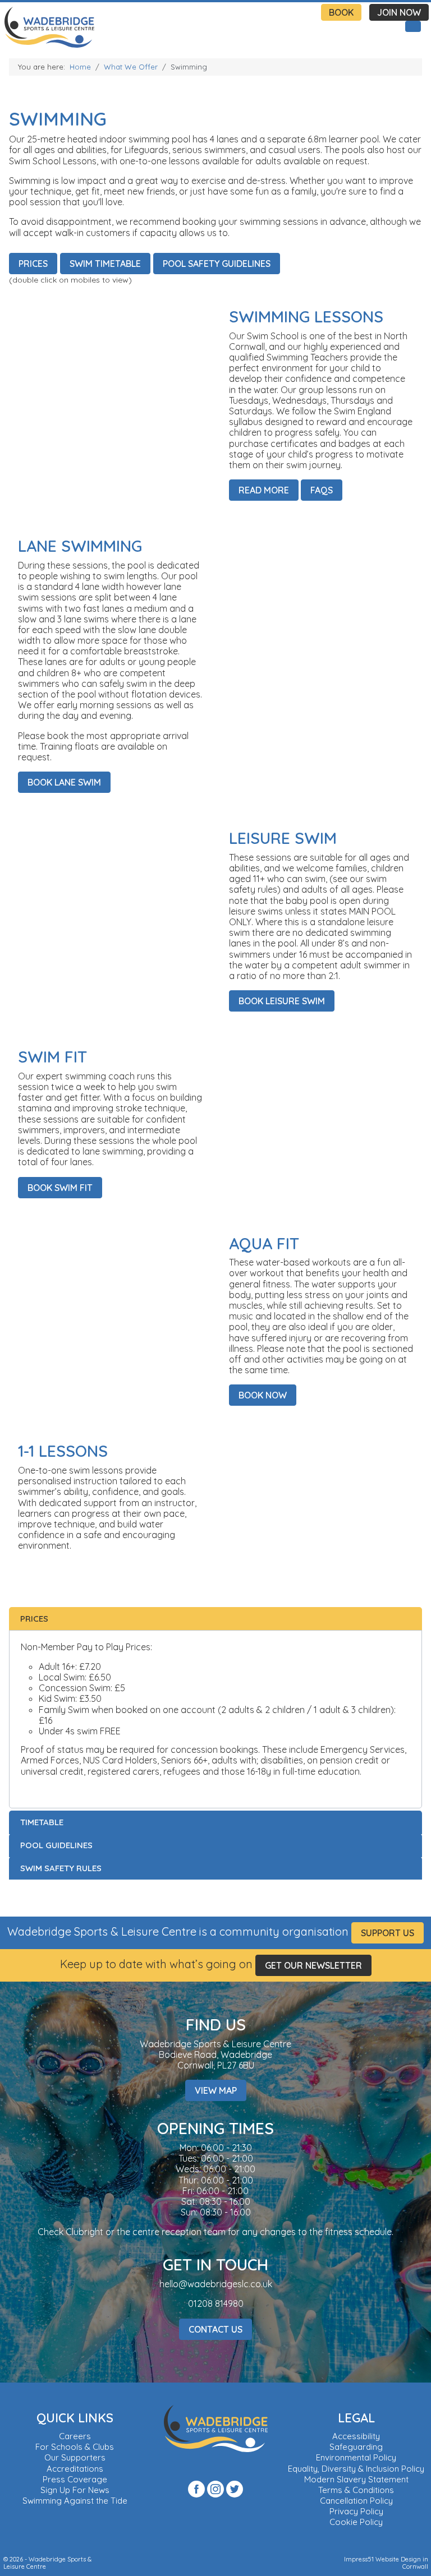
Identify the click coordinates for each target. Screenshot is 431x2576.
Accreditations (75, 2469)
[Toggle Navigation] (413, 26)
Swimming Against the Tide (75, 2501)
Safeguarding (356, 2447)
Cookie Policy (356, 2522)
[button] (215, 1619)
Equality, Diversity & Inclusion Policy (356, 2469)
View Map (216, 2090)
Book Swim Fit (60, 1188)
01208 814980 (216, 2303)
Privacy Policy (356, 2511)
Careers (75, 2436)
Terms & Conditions (356, 2490)
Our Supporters (75, 2457)
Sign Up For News (75, 2490)
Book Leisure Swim (282, 1001)
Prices (33, 264)
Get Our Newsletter (313, 1965)
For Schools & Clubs (75, 2447)
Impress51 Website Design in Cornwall (386, 2563)
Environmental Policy (356, 2457)
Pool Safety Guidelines (217, 264)
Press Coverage (75, 2479)
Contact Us (215, 2329)
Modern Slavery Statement (356, 2479)
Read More (264, 490)
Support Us (388, 1933)
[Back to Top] (421, 2566)
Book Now (263, 1395)
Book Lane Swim (64, 782)
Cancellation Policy (356, 2501)
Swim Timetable (105, 264)
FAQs (322, 490)
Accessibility (356, 2436)
